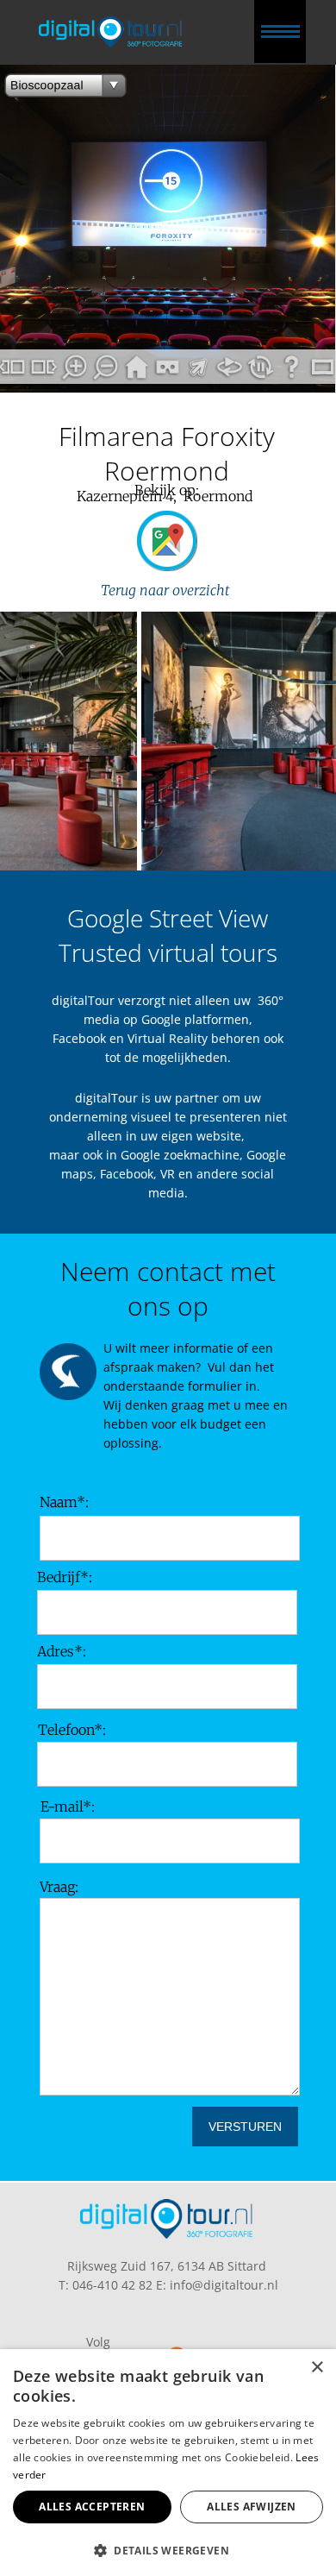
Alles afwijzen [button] (252, 2507)
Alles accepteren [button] (92, 2507)
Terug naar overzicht (167, 590)
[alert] (168, 2463)
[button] (168, 2549)
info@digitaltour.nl (224, 2285)
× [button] (317, 2368)
